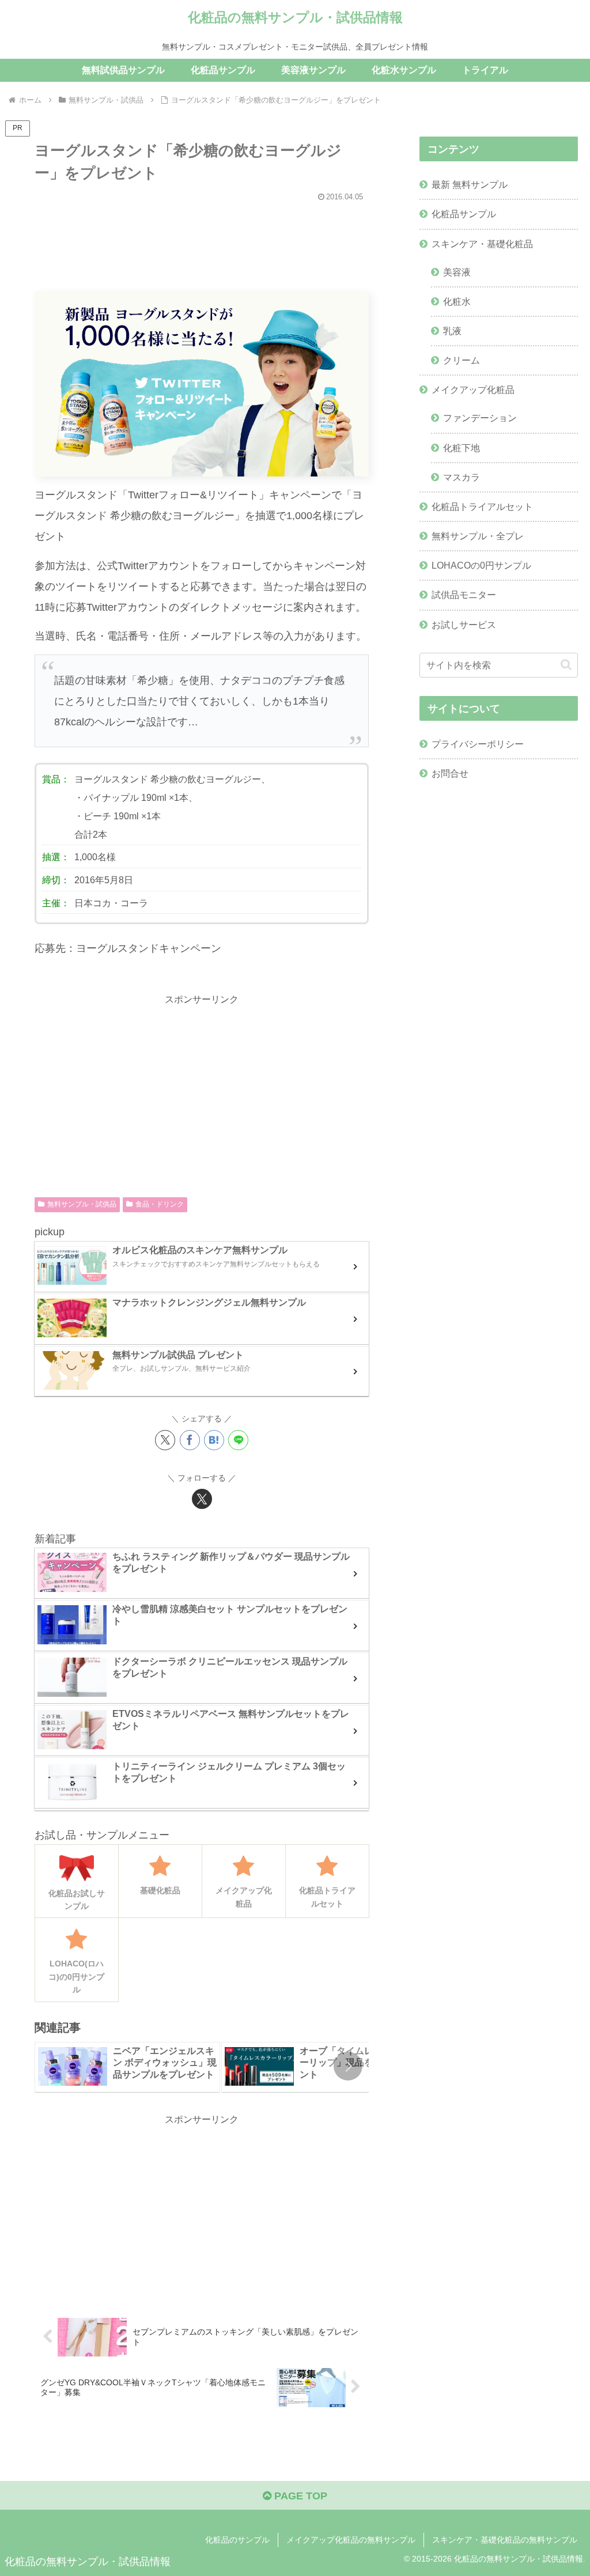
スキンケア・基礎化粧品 (482, 244)
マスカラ (462, 477)
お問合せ (450, 773)
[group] (127, 2068)
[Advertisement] (202, 241)
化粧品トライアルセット (482, 506)
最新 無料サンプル (470, 184)
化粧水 (457, 301)
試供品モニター (464, 595)
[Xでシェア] (165, 1440)
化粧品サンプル (464, 214)
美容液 (457, 272)
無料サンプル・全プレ (478, 536)
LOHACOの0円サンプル (481, 565)
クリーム (462, 360)
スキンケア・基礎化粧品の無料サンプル (505, 2540)
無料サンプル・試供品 (82, 1204)
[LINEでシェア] (238, 1440)
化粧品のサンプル (237, 2540)
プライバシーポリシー (478, 744)
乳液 (452, 331)
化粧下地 (462, 448)
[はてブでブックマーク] (214, 1440)
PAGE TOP (299, 2496)
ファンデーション (480, 418)
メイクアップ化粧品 (473, 389)
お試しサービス (464, 625)
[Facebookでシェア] (190, 1440)
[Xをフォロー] (202, 1499)
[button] (348, 2066)
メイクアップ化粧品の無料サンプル (351, 2540)
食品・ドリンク (160, 1204)
